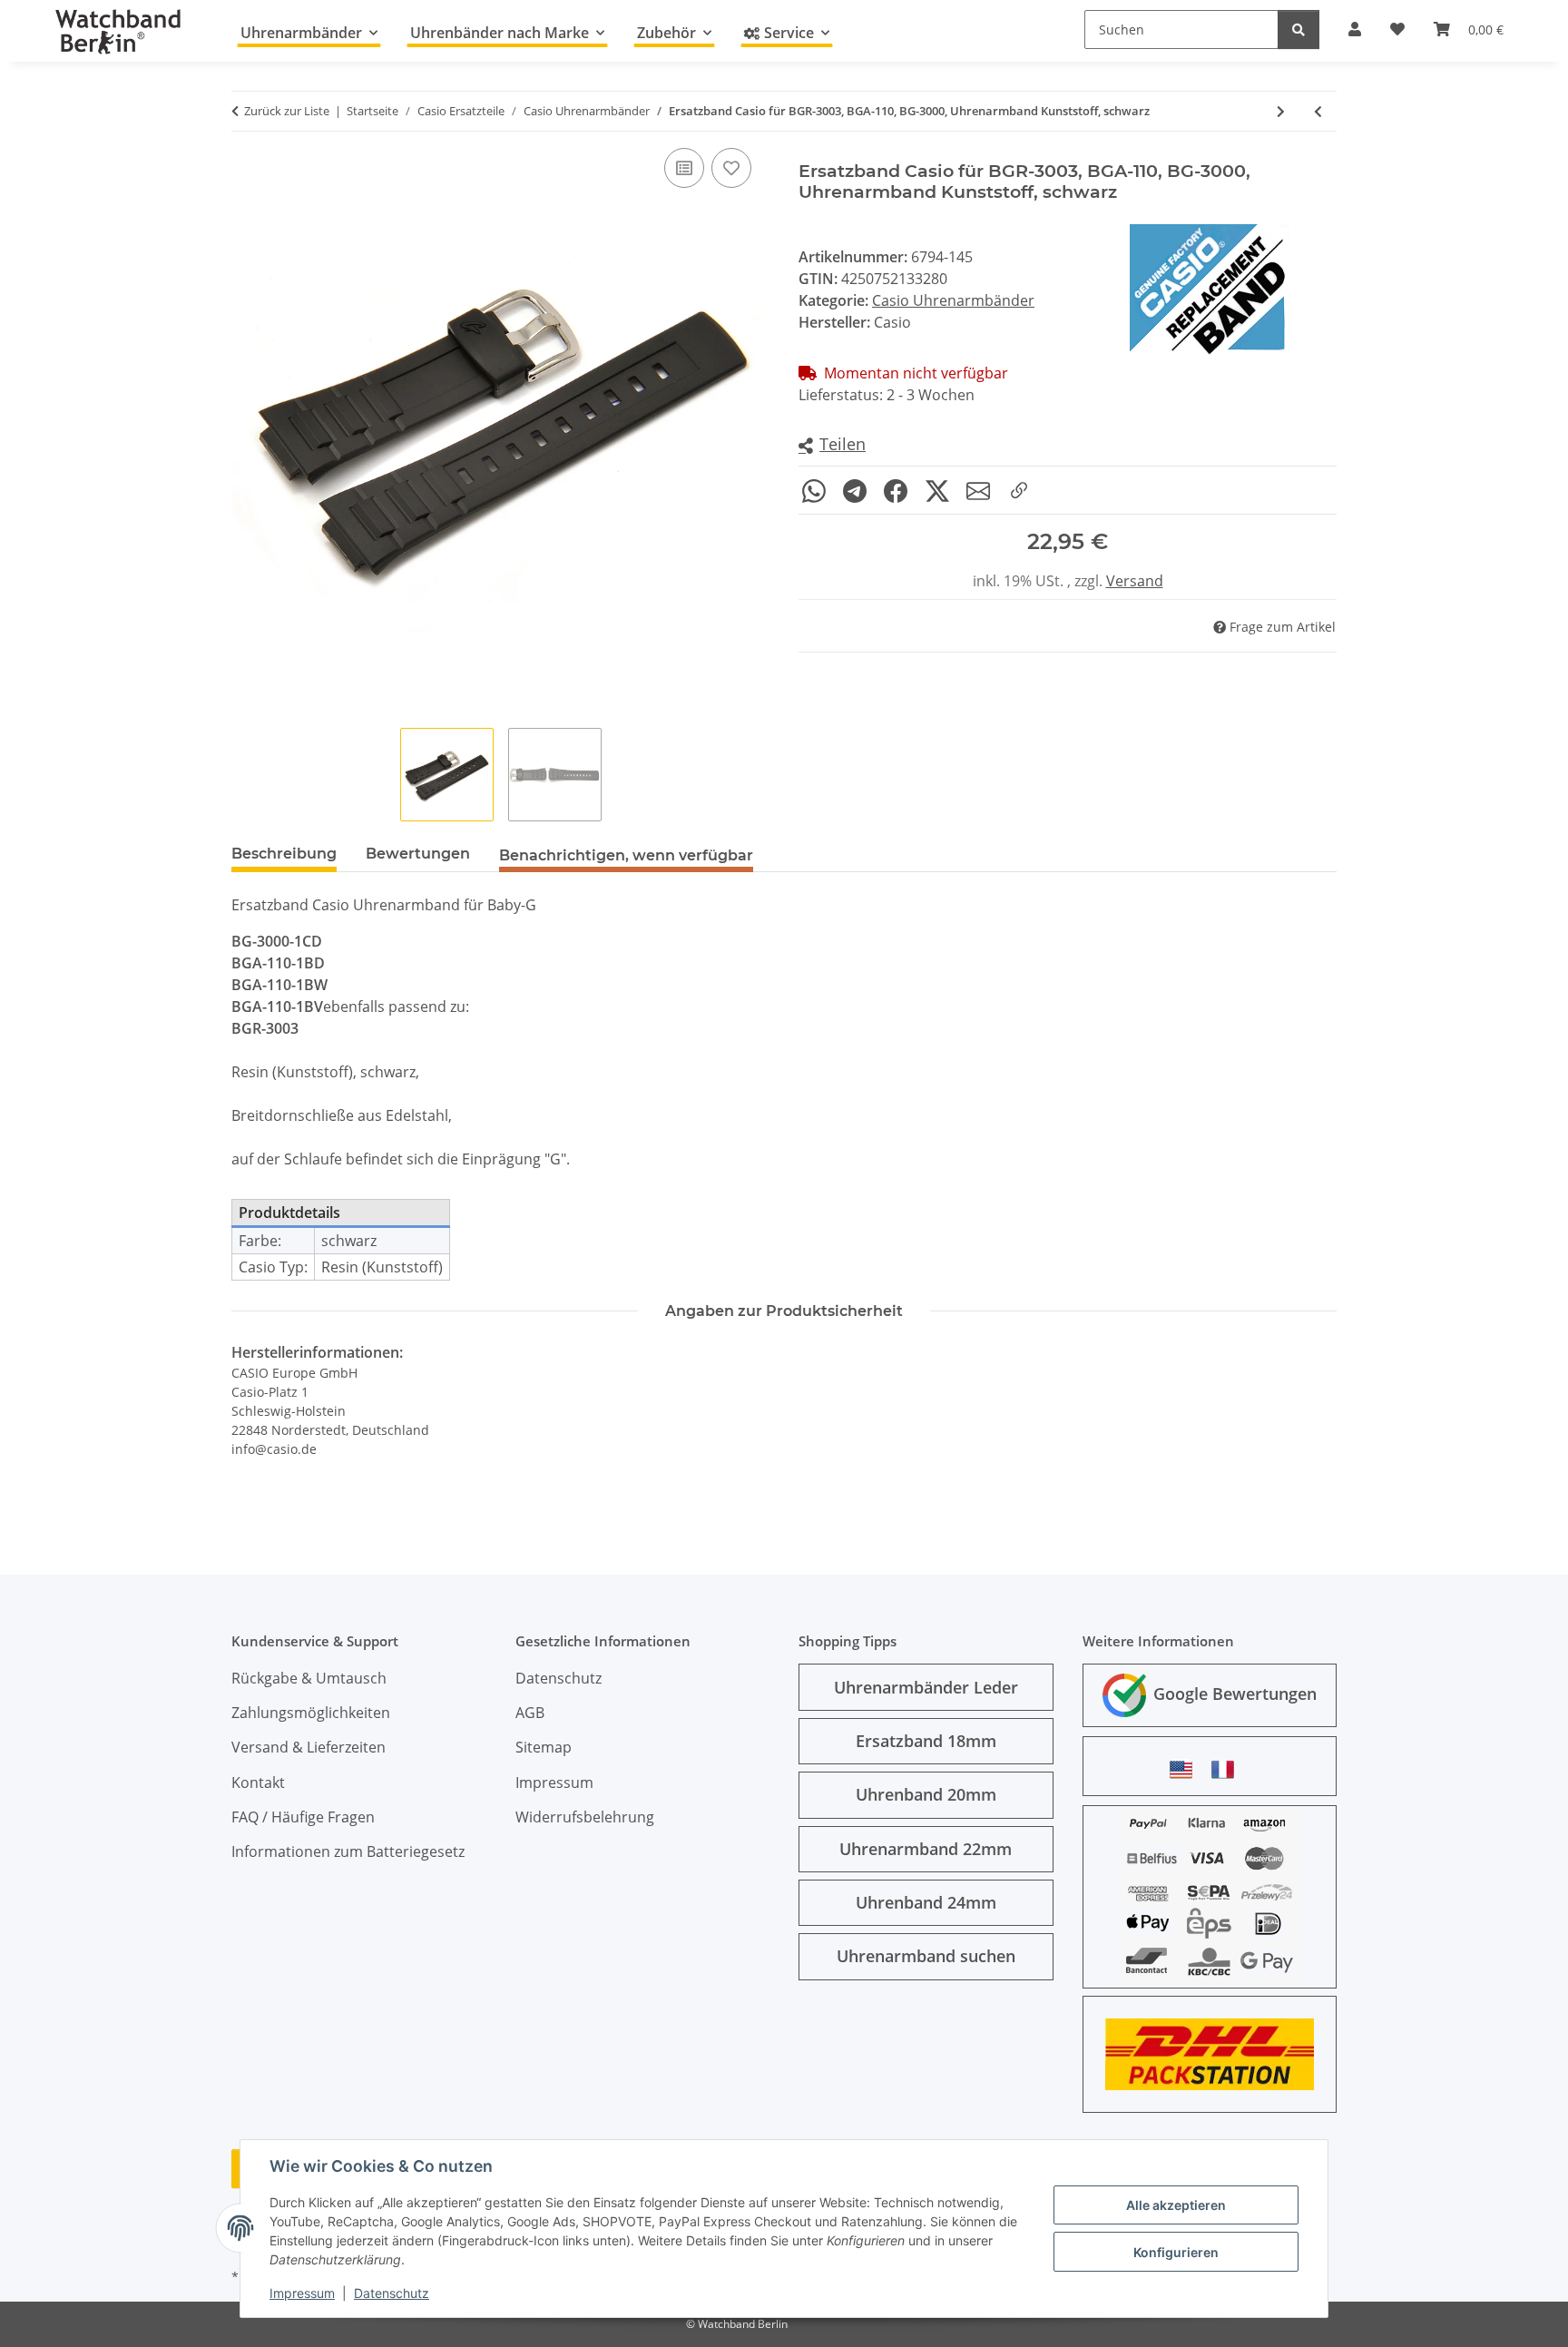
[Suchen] (1298, 29)
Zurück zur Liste (287, 111)
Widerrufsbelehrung (585, 1817)
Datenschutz (392, 2293)
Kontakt (258, 1782)
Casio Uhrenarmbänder (953, 300)
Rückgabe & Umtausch (309, 1678)
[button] (832, 445)
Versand (1135, 581)
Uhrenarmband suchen (926, 1956)
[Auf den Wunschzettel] (731, 168)
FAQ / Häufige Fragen (303, 1817)
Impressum (302, 2293)
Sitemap (544, 1747)
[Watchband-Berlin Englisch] (1186, 1769)
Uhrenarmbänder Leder (926, 1687)
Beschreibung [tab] (284, 854)
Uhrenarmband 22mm (926, 1849)
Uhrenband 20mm (926, 1794)
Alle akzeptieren (1176, 2205)
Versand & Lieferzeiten (309, 1747)
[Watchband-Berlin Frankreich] (1228, 1769)
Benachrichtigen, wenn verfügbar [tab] (626, 855)
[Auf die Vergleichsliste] (684, 168)
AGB (530, 1713)
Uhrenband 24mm (926, 1902)
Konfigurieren (1176, 2252)
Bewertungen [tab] (418, 854)
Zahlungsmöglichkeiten (311, 1713)
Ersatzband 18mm (926, 1741)
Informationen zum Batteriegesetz (348, 1851)
